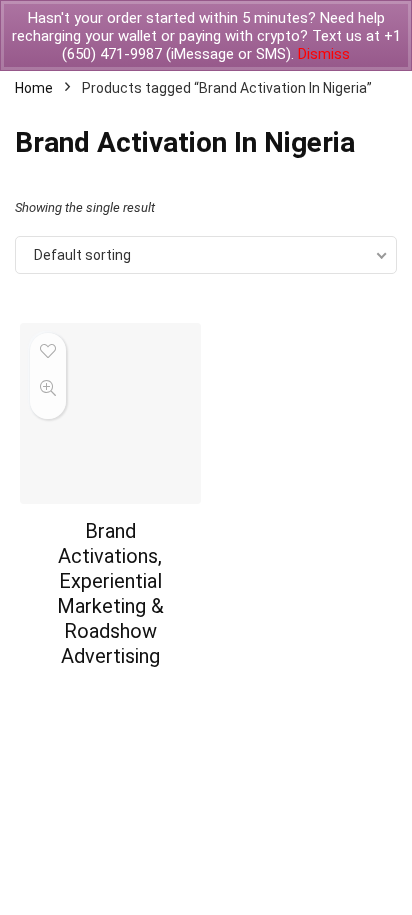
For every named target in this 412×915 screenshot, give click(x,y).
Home (34, 88)
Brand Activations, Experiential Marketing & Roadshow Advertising (110, 593)
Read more (110, 693)
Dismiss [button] (324, 54)
